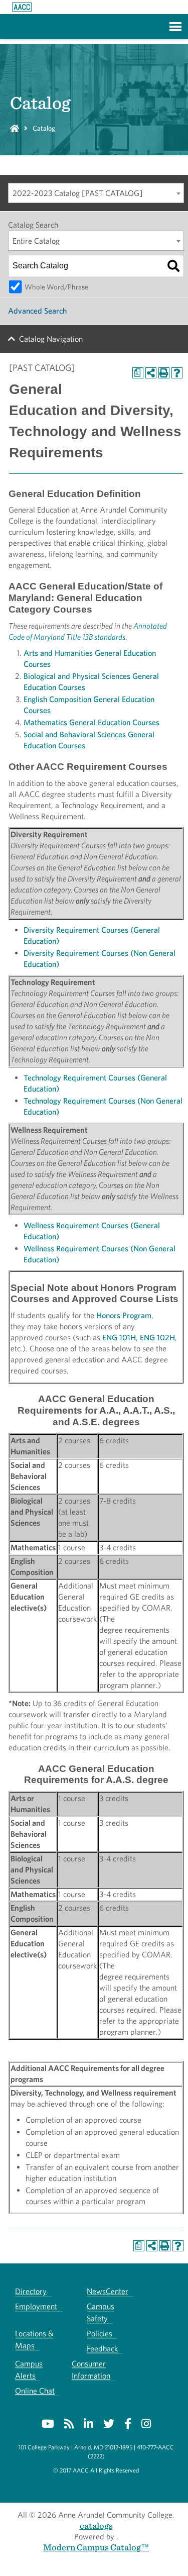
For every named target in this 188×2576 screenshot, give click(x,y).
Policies (100, 2334)
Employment (36, 2306)
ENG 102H (157, 1337)
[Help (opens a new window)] (177, 373)
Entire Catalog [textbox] (36, 241)
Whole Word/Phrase (56, 287)
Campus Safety (101, 2312)
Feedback (102, 2349)
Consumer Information (91, 2370)
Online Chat (35, 2391)
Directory (31, 2291)
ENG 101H (119, 1337)
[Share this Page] (151, 373)
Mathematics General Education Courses (91, 722)
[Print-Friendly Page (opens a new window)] (164, 373)
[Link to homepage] (22, 7)
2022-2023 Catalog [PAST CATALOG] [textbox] (78, 193)
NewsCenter (108, 2291)
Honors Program (124, 1315)
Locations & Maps (34, 2340)
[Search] (173, 266)
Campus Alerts (29, 2370)
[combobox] (96, 193)
